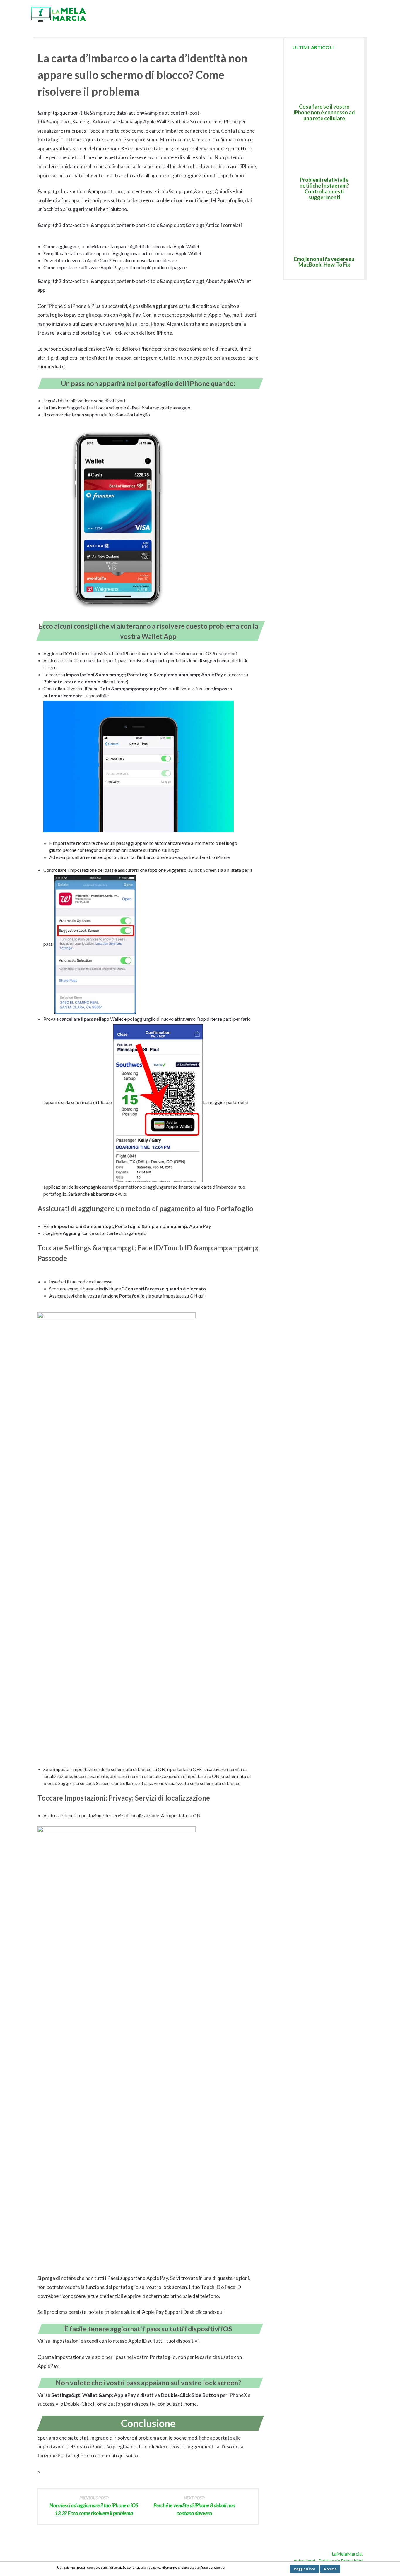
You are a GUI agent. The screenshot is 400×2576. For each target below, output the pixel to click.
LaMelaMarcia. (347, 2554)
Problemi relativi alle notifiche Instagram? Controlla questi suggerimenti (324, 188)
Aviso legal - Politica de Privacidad (328, 2561)
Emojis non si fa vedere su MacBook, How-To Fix (324, 262)
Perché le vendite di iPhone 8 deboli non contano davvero (194, 2506)
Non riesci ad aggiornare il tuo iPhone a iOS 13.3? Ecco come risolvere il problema (94, 2506)
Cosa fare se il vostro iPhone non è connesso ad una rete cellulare (324, 112)
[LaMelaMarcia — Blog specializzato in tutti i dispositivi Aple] (58, 14)
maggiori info (305, 2569)
